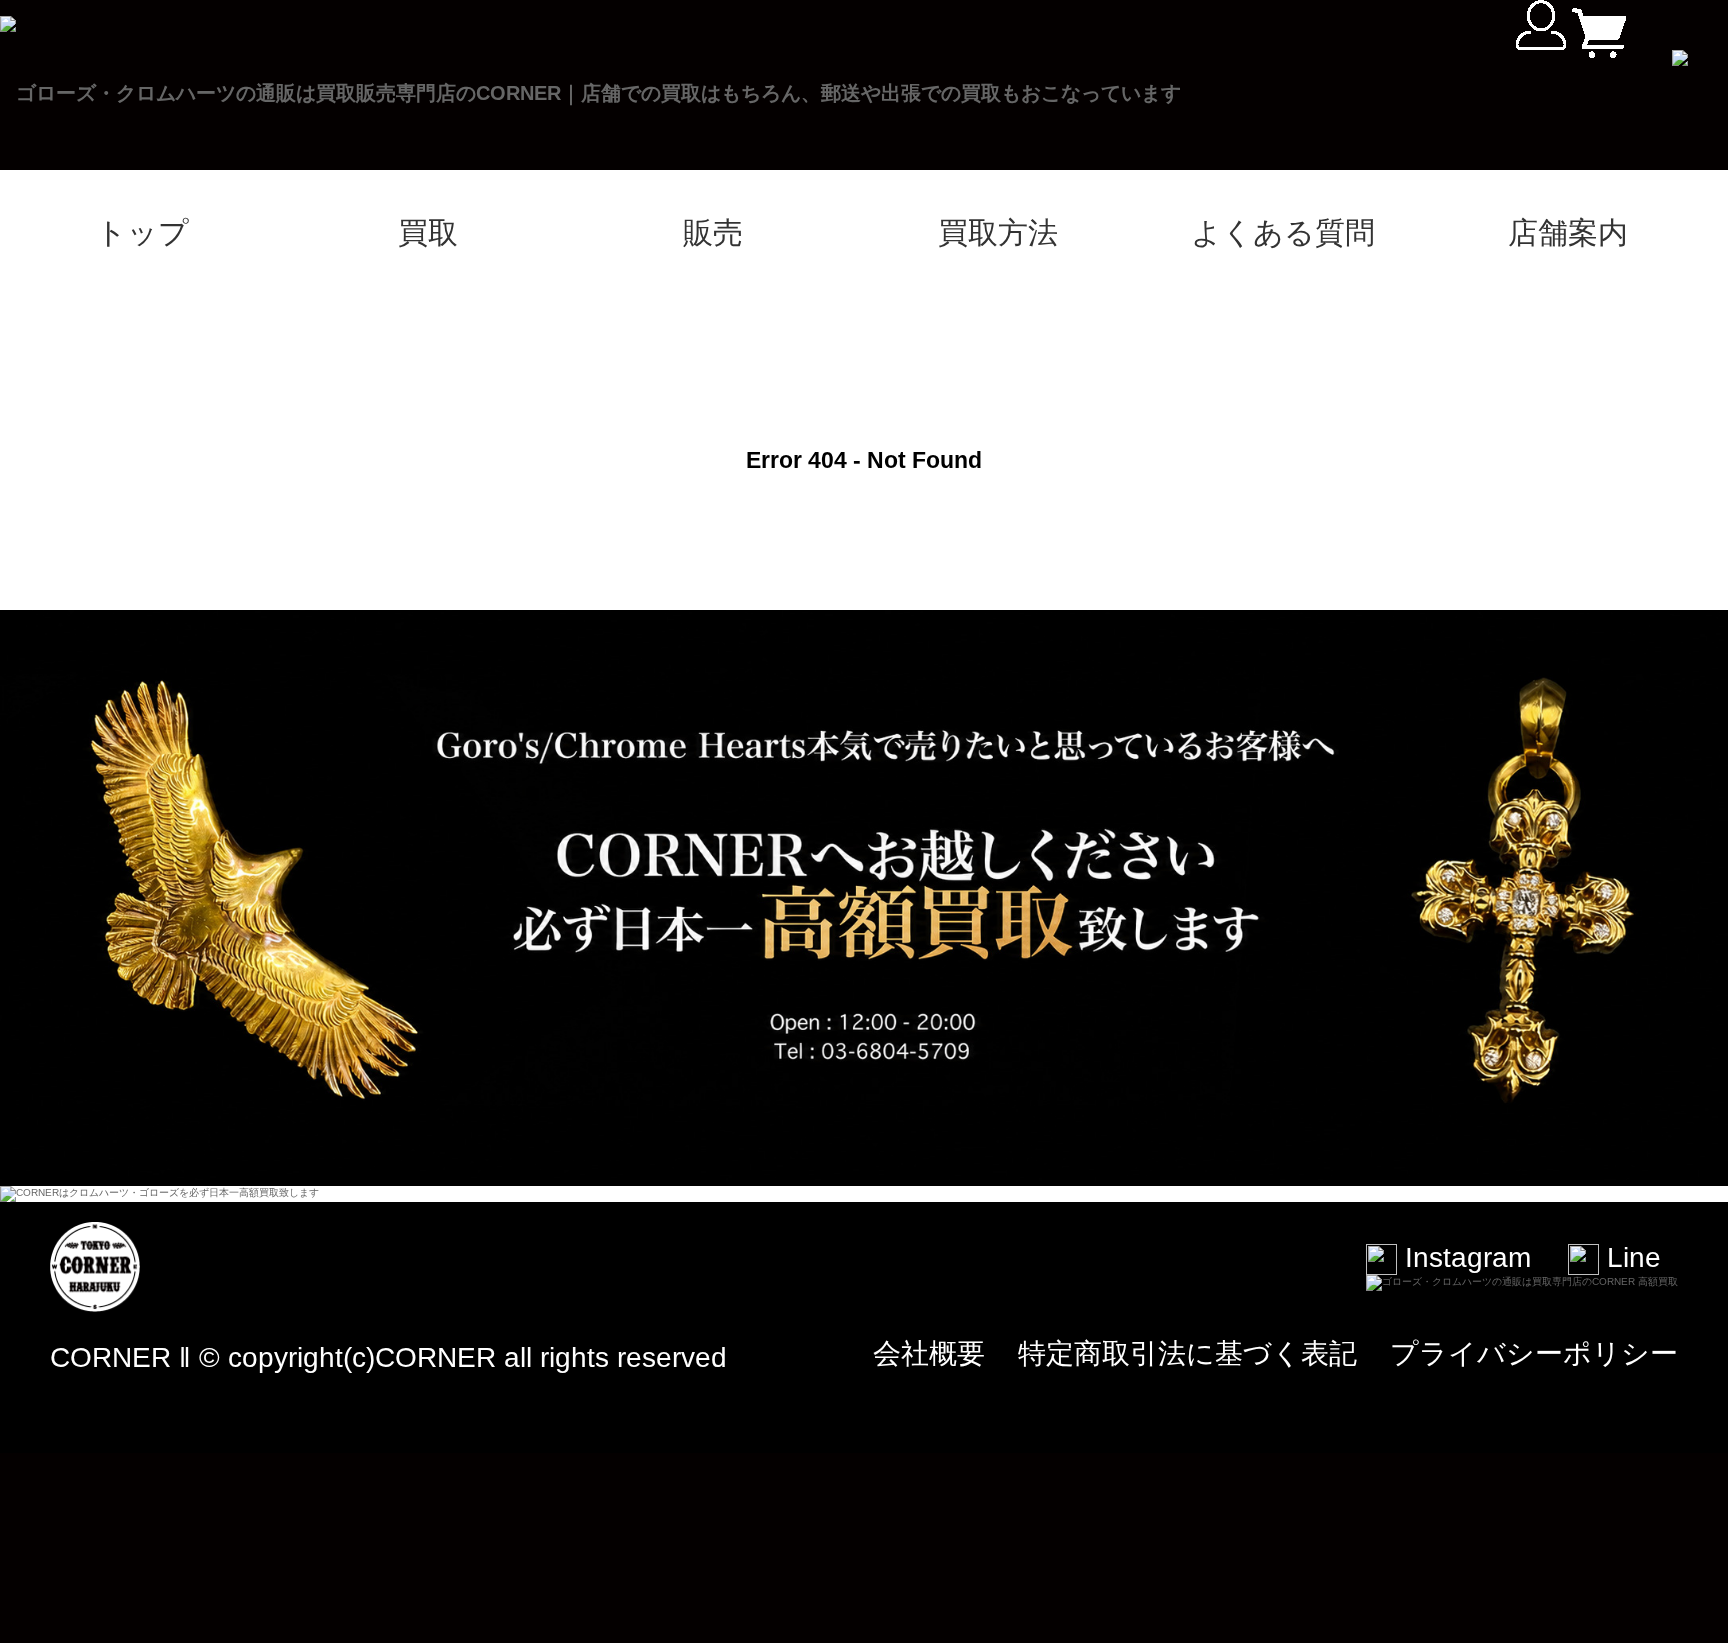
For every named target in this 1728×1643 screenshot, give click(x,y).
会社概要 (929, 1353)
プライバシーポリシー (1534, 1353)
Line (1630, 1257)
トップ (142, 232)
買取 (428, 232)
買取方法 (998, 232)
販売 (713, 232)
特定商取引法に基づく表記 (1187, 1353)
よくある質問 (1283, 232)
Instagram (1464, 1257)
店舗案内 (1568, 232)
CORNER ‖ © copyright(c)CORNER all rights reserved (388, 1357)
